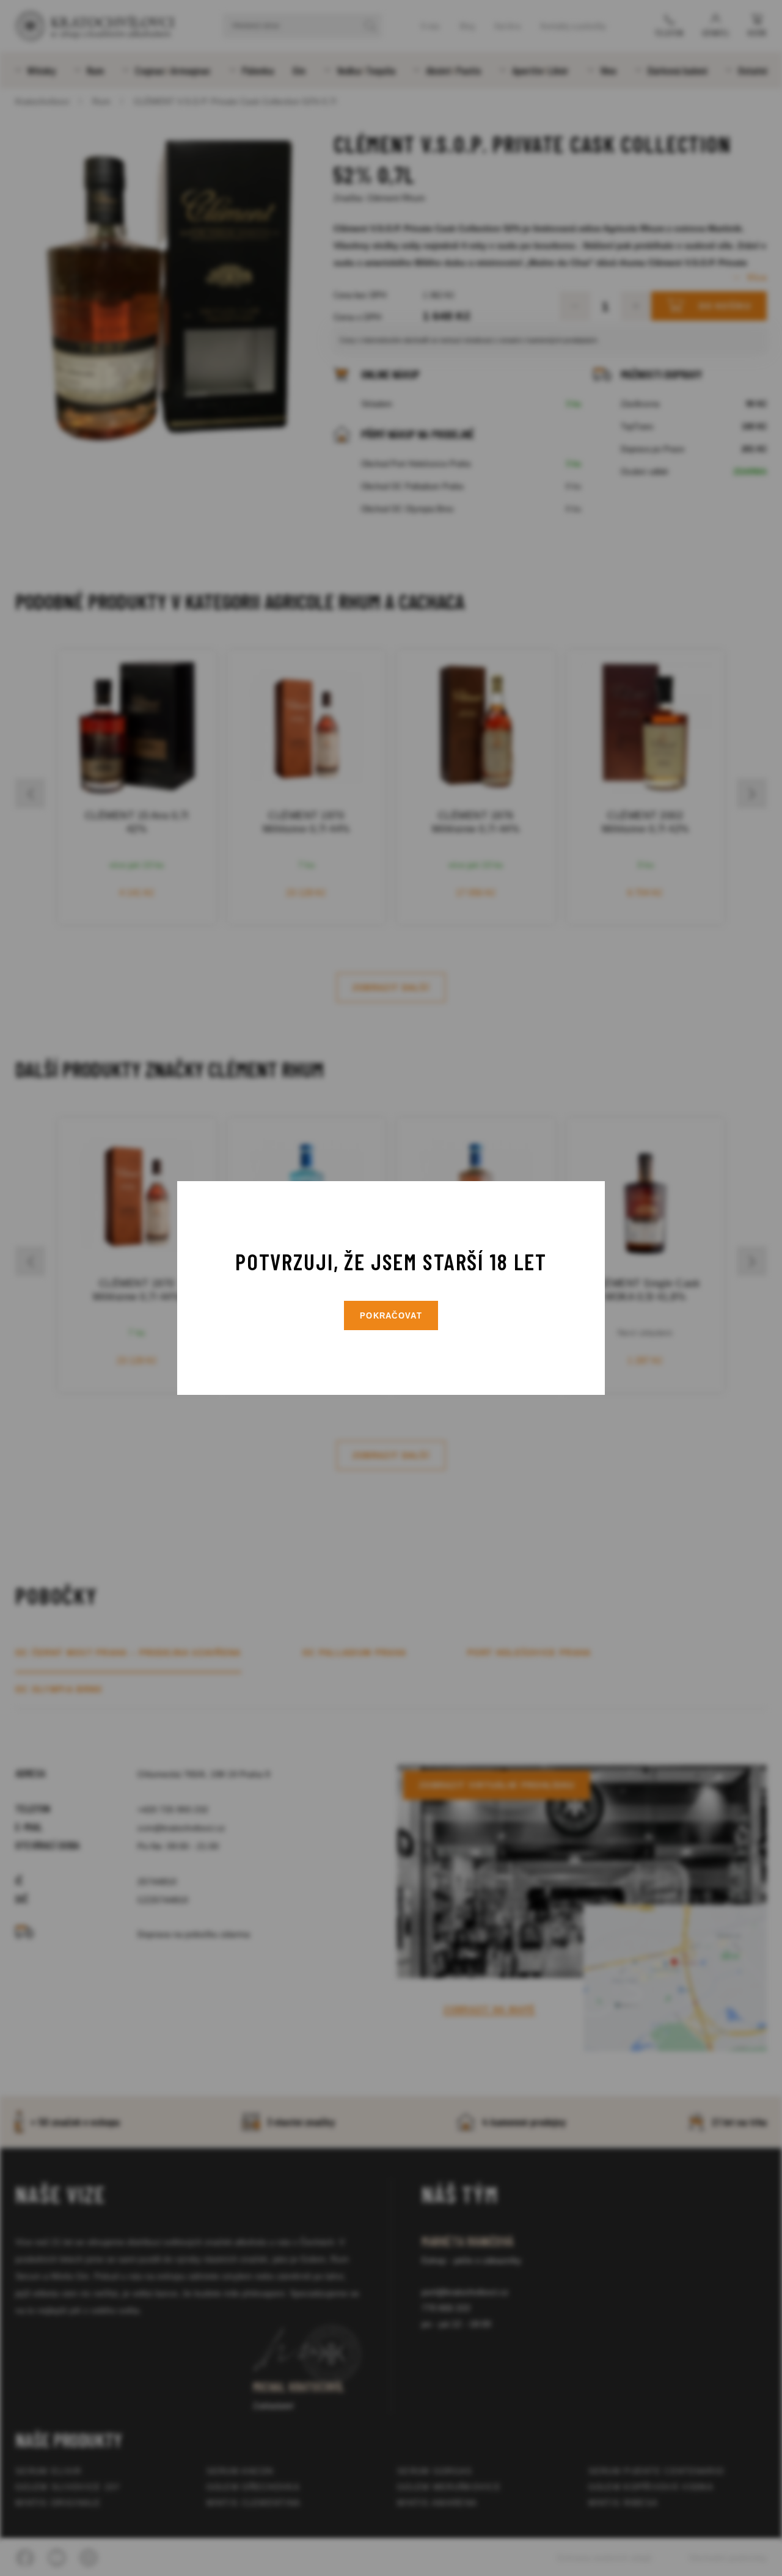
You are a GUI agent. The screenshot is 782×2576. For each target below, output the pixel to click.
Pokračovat (391, 1316)
